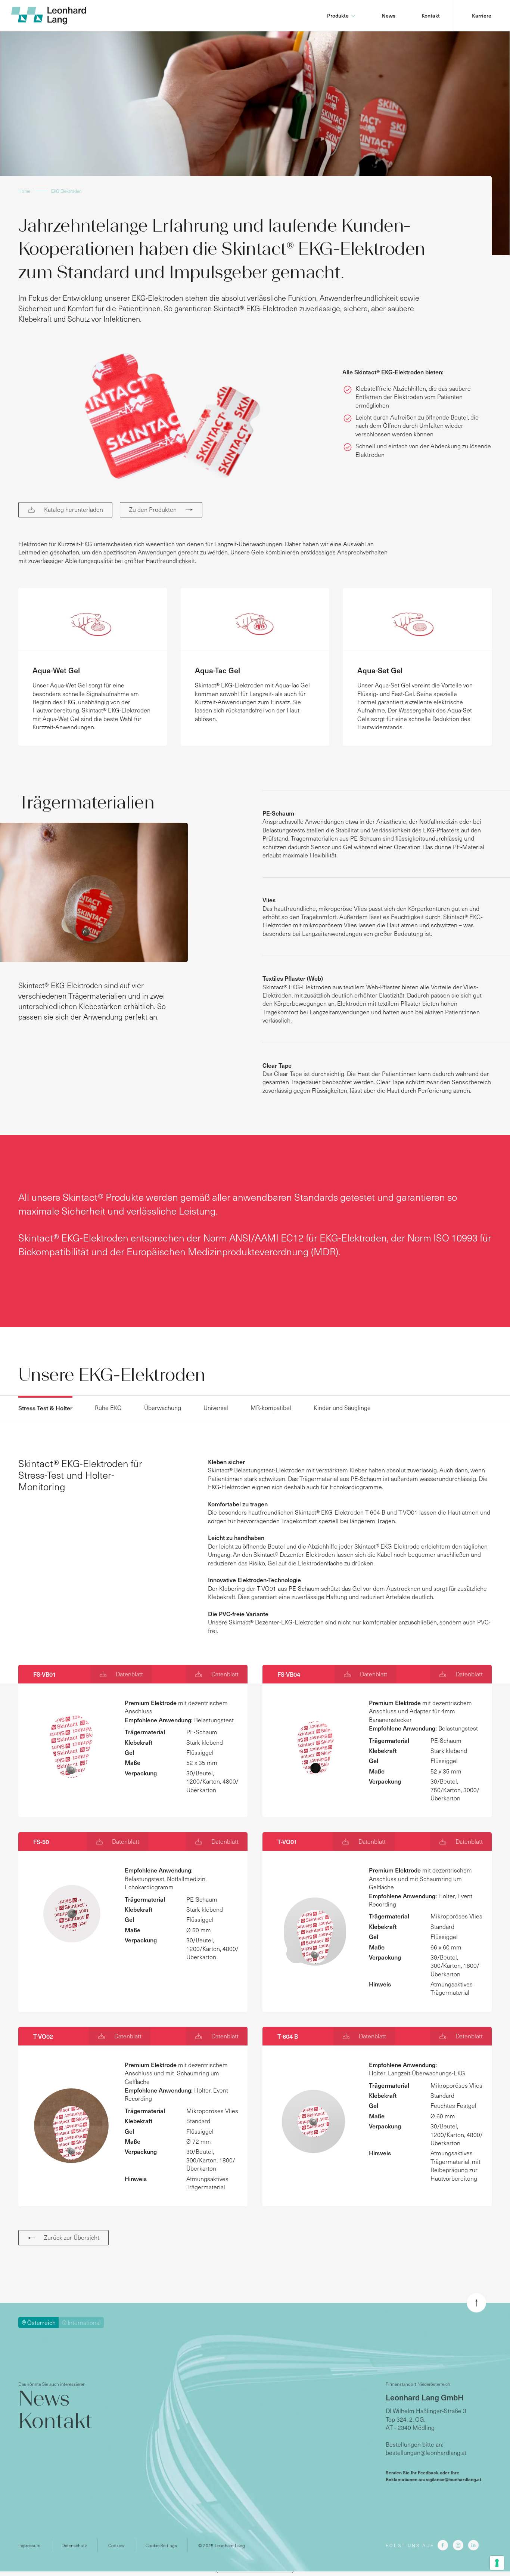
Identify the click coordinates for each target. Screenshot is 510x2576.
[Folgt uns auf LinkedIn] (473, 2545)
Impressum (29, 2545)
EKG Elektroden (66, 191)
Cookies (116, 2545)
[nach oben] (476, 2303)
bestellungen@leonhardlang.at (426, 2452)
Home (24, 191)
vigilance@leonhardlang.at (454, 2479)
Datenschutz (74, 2545)
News (388, 16)
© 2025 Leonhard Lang (222, 2545)
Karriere (482, 16)
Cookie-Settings (161, 2545)
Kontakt (431, 16)
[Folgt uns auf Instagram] (458, 2545)
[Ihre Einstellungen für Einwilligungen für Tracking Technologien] (497, 2563)
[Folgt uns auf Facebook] (443, 2545)
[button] (341, 16)
